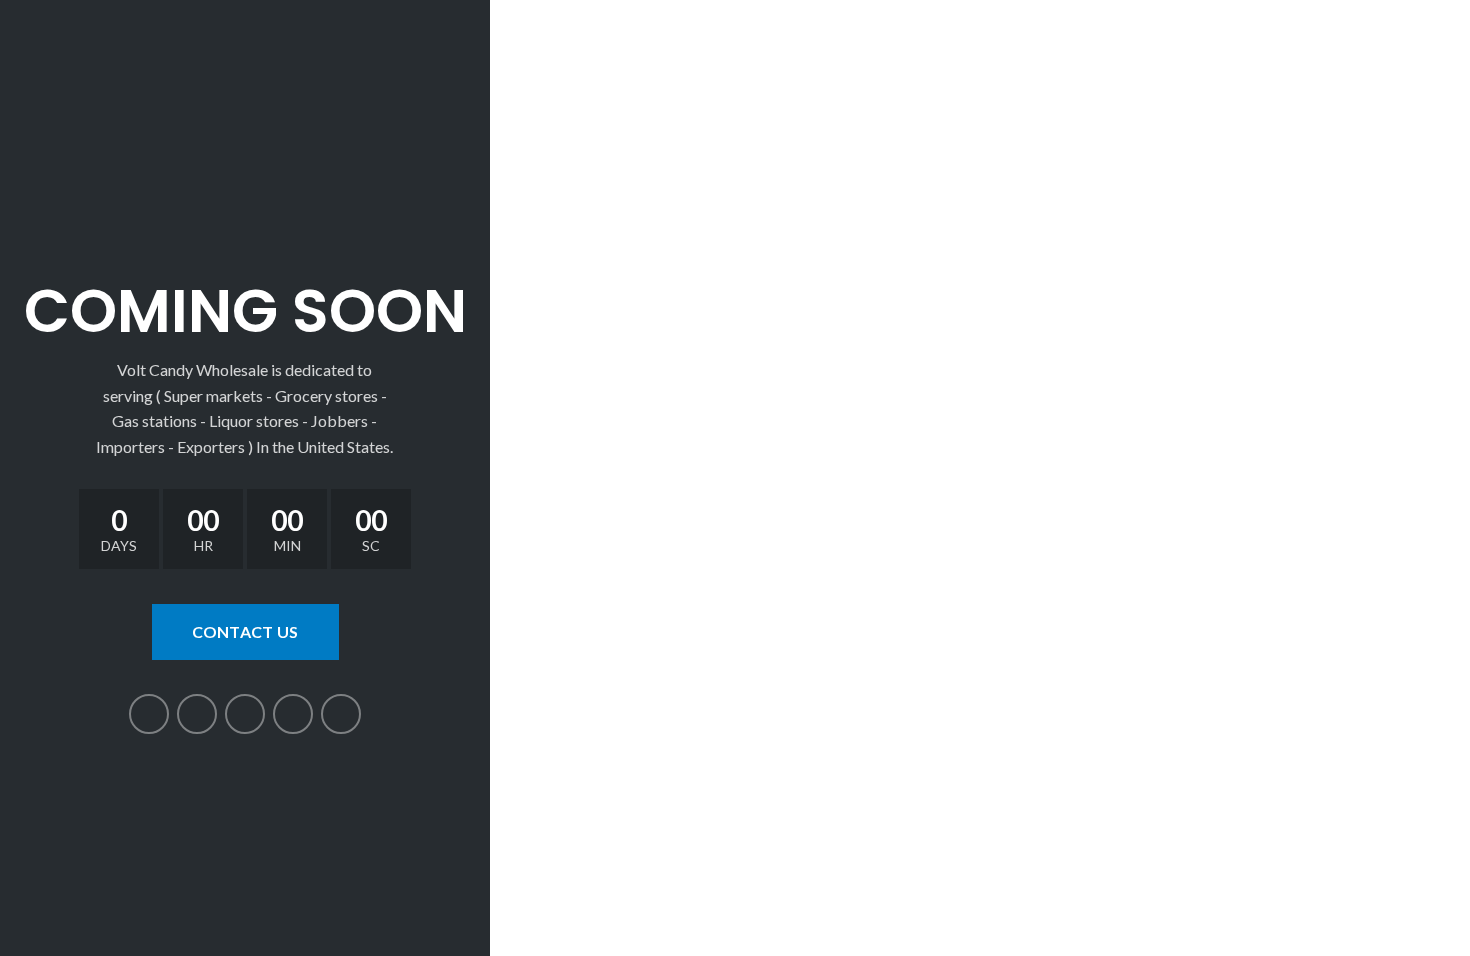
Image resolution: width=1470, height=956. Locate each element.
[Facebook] (149, 714)
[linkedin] (341, 714)
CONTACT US (245, 631)
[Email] (245, 714)
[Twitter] (197, 714)
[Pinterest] (293, 714)
